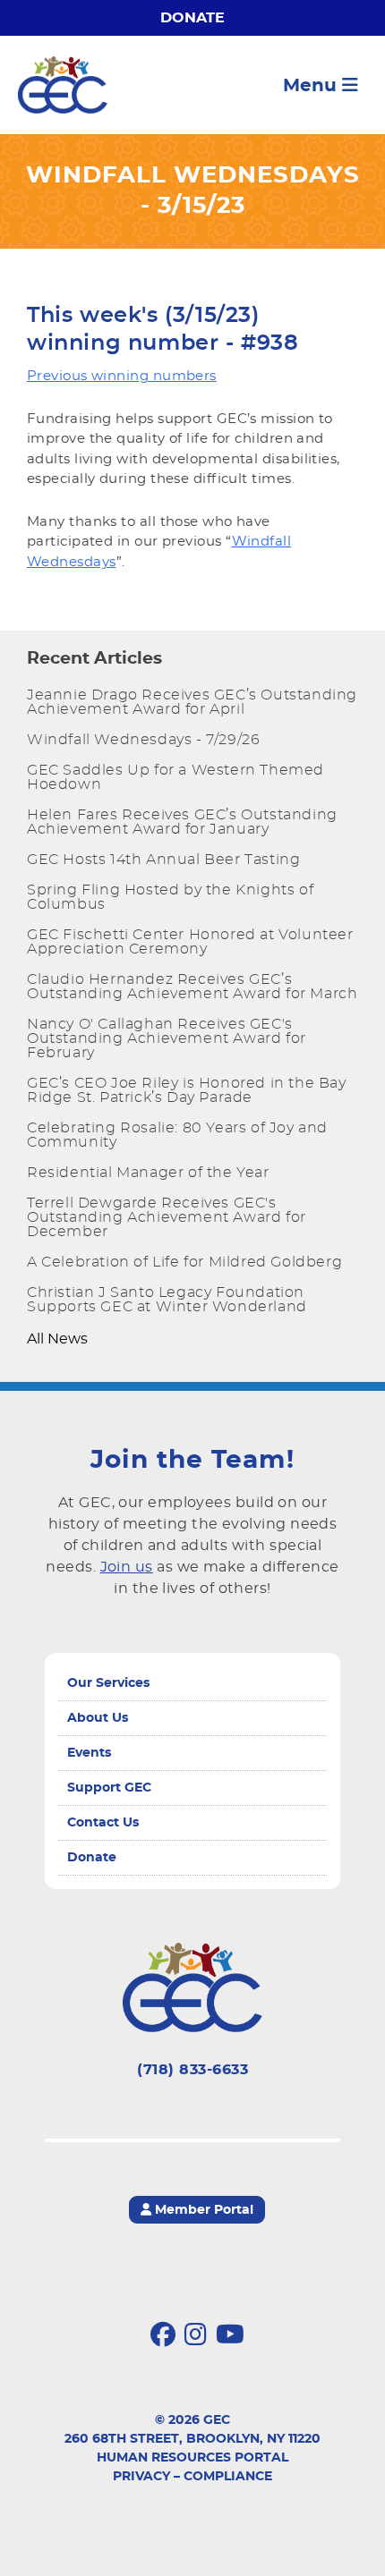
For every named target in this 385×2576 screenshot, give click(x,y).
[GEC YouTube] (230, 2335)
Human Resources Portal (192, 2458)
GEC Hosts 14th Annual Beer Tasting (163, 860)
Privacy (141, 2477)
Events (89, 1753)
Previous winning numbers (122, 376)
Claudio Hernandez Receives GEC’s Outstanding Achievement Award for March (192, 987)
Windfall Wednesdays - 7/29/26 (143, 740)
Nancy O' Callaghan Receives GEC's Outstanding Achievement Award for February (167, 1038)
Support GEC (109, 1788)
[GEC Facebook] (163, 2335)
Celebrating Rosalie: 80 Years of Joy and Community (177, 1135)
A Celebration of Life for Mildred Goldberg (184, 1262)
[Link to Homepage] (63, 85)
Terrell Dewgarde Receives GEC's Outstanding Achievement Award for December (167, 1217)
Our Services (108, 1683)
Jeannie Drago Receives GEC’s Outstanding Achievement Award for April (192, 702)
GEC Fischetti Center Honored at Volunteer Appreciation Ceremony (190, 942)
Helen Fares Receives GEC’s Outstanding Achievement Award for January (182, 822)
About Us (98, 1718)
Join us (127, 1567)
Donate (192, 18)
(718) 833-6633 (192, 2070)
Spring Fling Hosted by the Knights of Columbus (170, 897)
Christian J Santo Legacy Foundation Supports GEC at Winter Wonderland (167, 1300)
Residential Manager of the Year (148, 1173)
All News (57, 1339)
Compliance (228, 2477)
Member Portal (202, 2210)
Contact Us (103, 1823)
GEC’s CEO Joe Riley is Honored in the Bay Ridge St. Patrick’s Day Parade (187, 1090)
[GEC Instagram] (196, 2335)
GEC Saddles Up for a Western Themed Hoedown (175, 777)
